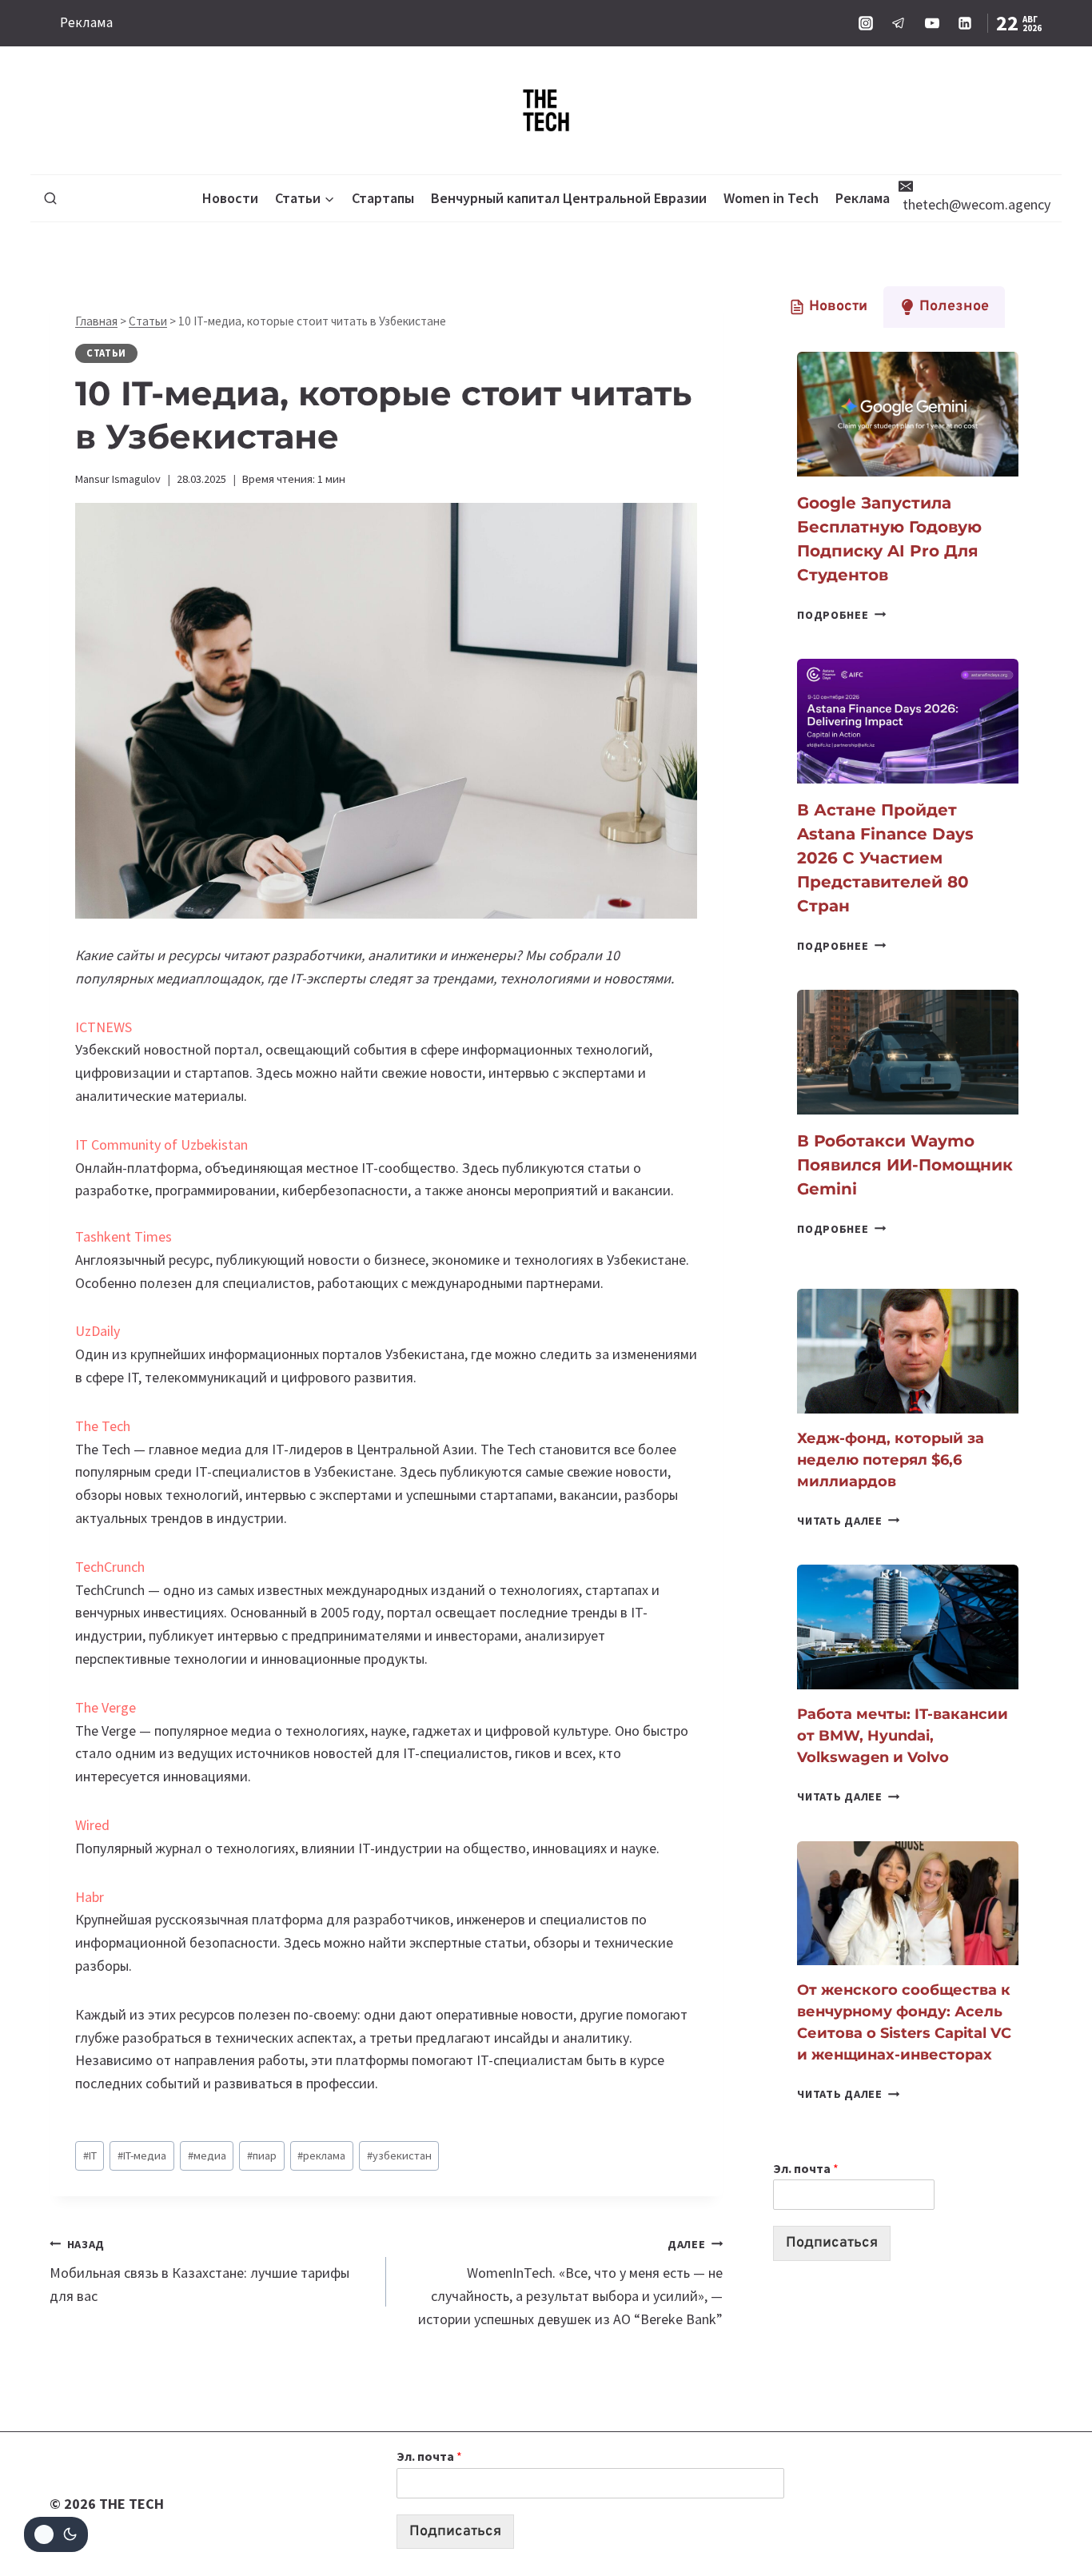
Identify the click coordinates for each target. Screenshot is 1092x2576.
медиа (207, 2155)
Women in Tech (771, 198)
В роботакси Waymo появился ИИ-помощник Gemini (905, 1165)
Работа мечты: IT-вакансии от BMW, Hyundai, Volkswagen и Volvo (903, 1736)
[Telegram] (899, 23)
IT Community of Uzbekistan (161, 1144)
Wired (92, 1825)
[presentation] (908, 414)
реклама (321, 2155)
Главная (96, 321)
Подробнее (841, 615)
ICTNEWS (104, 1027)
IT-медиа (142, 2155)
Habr (90, 1897)
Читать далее (848, 1521)
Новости (230, 198)
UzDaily (98, 1331)
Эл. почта (806, 2168)
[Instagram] (866, 23)
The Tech (103, 1426)
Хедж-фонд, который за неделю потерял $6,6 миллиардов (891, 1460)
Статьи (148, 321)
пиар (262, 2155)
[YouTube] (932, 23)
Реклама (86, 22)
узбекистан (399, 2155)
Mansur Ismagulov (118, 479)
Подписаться (832, 2243)
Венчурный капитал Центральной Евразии (569, 198)
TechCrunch (110, 1567)
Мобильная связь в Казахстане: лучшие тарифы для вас (199, 2271)
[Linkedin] (965, 23)
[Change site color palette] (56, 2534)
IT (90, 2155)
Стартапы (383, 198)
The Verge (106, 1707)
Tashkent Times (124, 1236)
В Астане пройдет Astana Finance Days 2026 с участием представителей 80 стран (885, 858)
